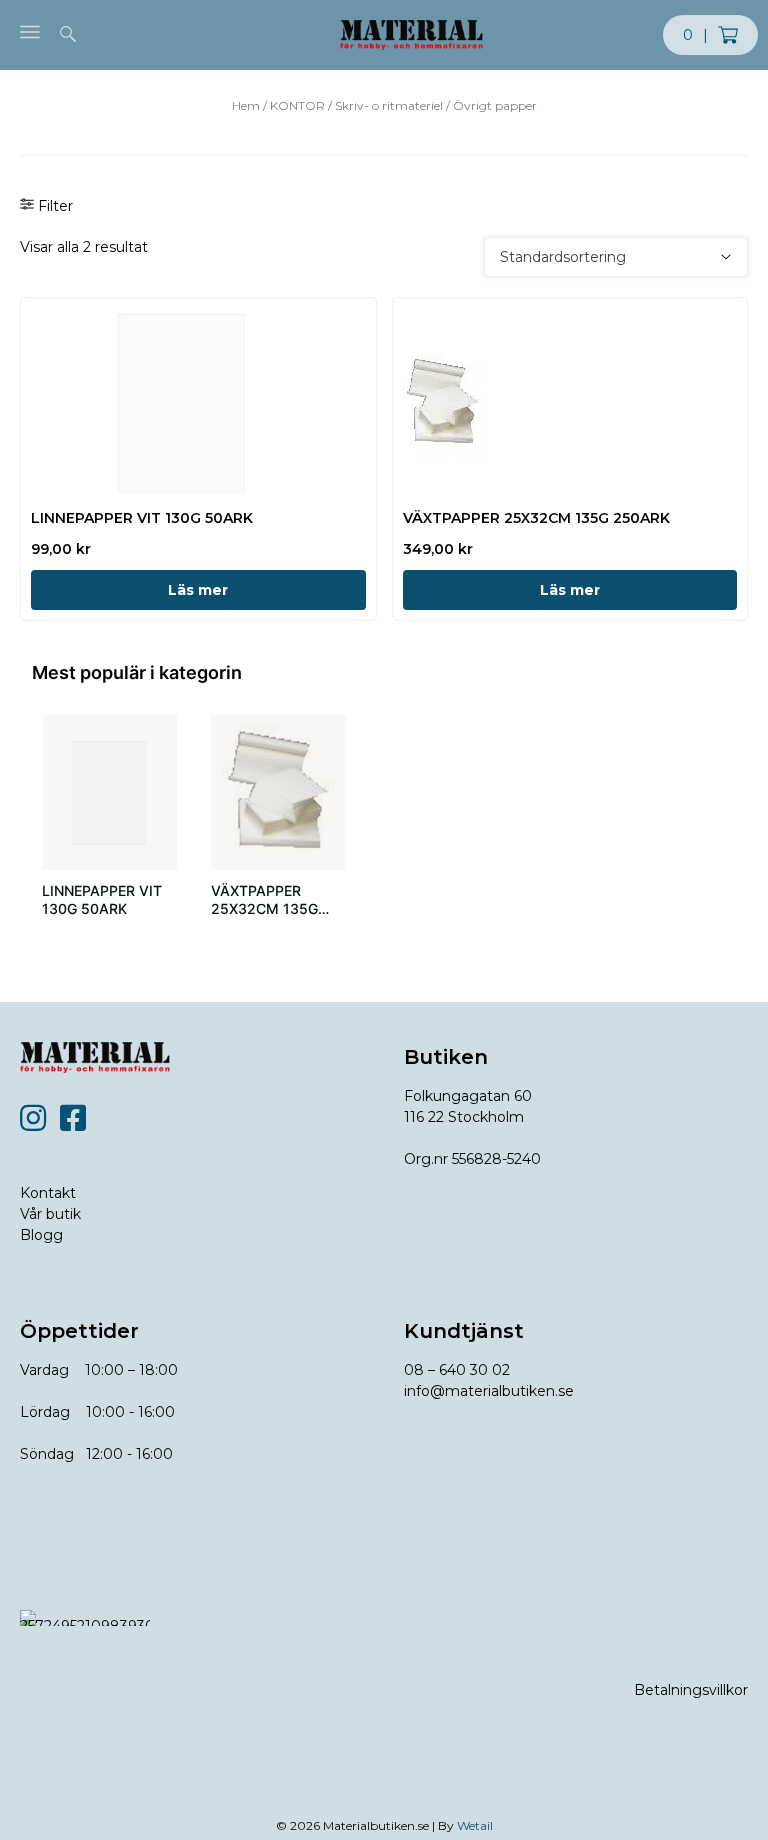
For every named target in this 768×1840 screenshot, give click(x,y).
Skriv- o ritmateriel (389, 105)
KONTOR (297, 105)
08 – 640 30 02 (457, 1370)
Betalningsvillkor (691, 1690)
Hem (246, 105)
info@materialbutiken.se (489, 1391)
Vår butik (50, 1214)
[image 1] (109, 792)
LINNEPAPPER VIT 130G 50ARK (102, 899)
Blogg (41, 1235)
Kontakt (48, 1193)
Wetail (475, 1825)
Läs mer (198, 590)
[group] (109, 827)
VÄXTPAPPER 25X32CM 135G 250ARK (264, 908)
